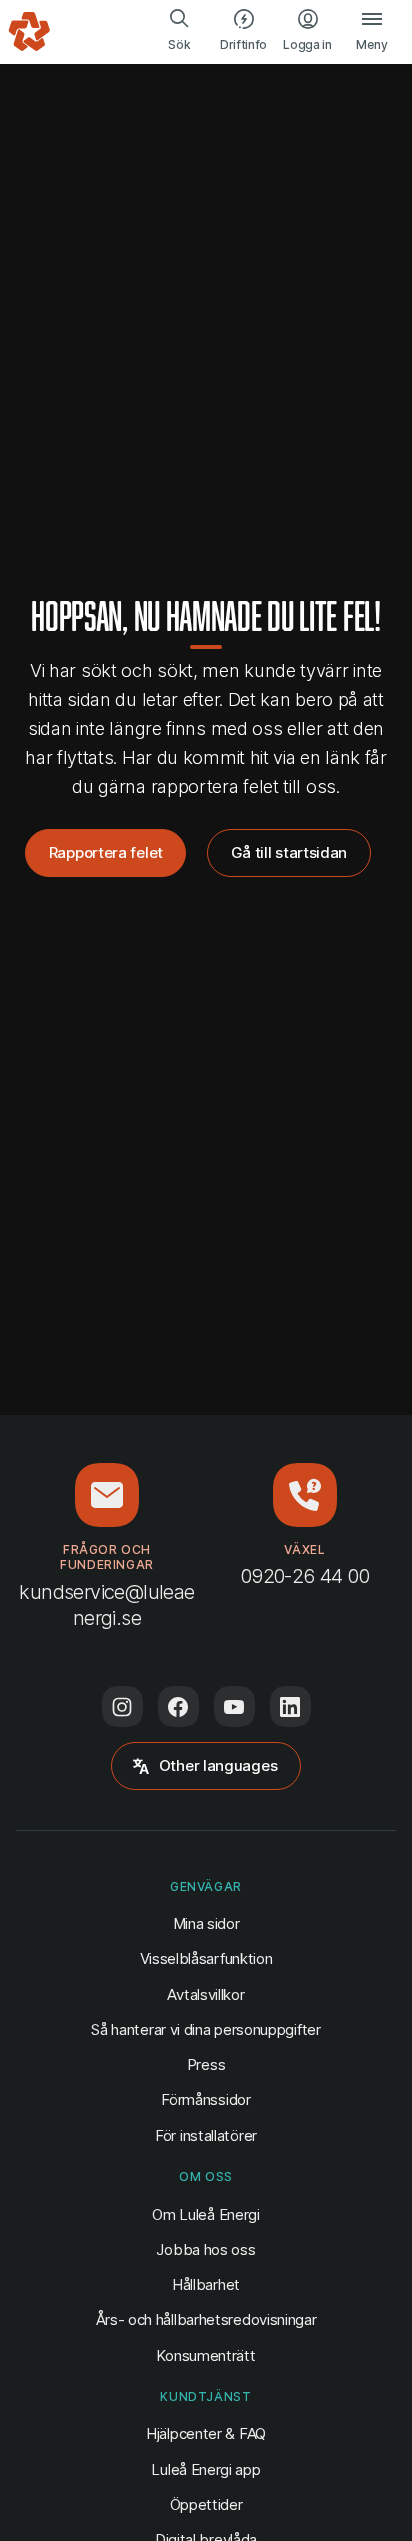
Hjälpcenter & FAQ (206, 2433)
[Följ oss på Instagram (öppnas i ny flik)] (122, 1706)
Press (206, 2064)
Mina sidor (206, 1923)
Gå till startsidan (289, 852)
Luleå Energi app (205, 2469)
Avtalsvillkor (205, 1994)
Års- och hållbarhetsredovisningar (206, 2319)
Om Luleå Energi (205, 2214)
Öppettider (206, 2504)
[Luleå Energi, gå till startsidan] (29, 32)
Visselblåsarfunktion (206, 1958)
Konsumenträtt (205, 2355)
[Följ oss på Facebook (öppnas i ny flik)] (178, 1706)
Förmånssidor (205, 2099)
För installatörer (206, 2135)
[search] (180, 32)
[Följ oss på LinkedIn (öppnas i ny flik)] (290, 1706)
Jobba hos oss (205, 2249)
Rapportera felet (106, 852)
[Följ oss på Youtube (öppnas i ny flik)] (234, 1706)
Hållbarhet (206, 2284)
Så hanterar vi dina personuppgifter (205, 2029)
